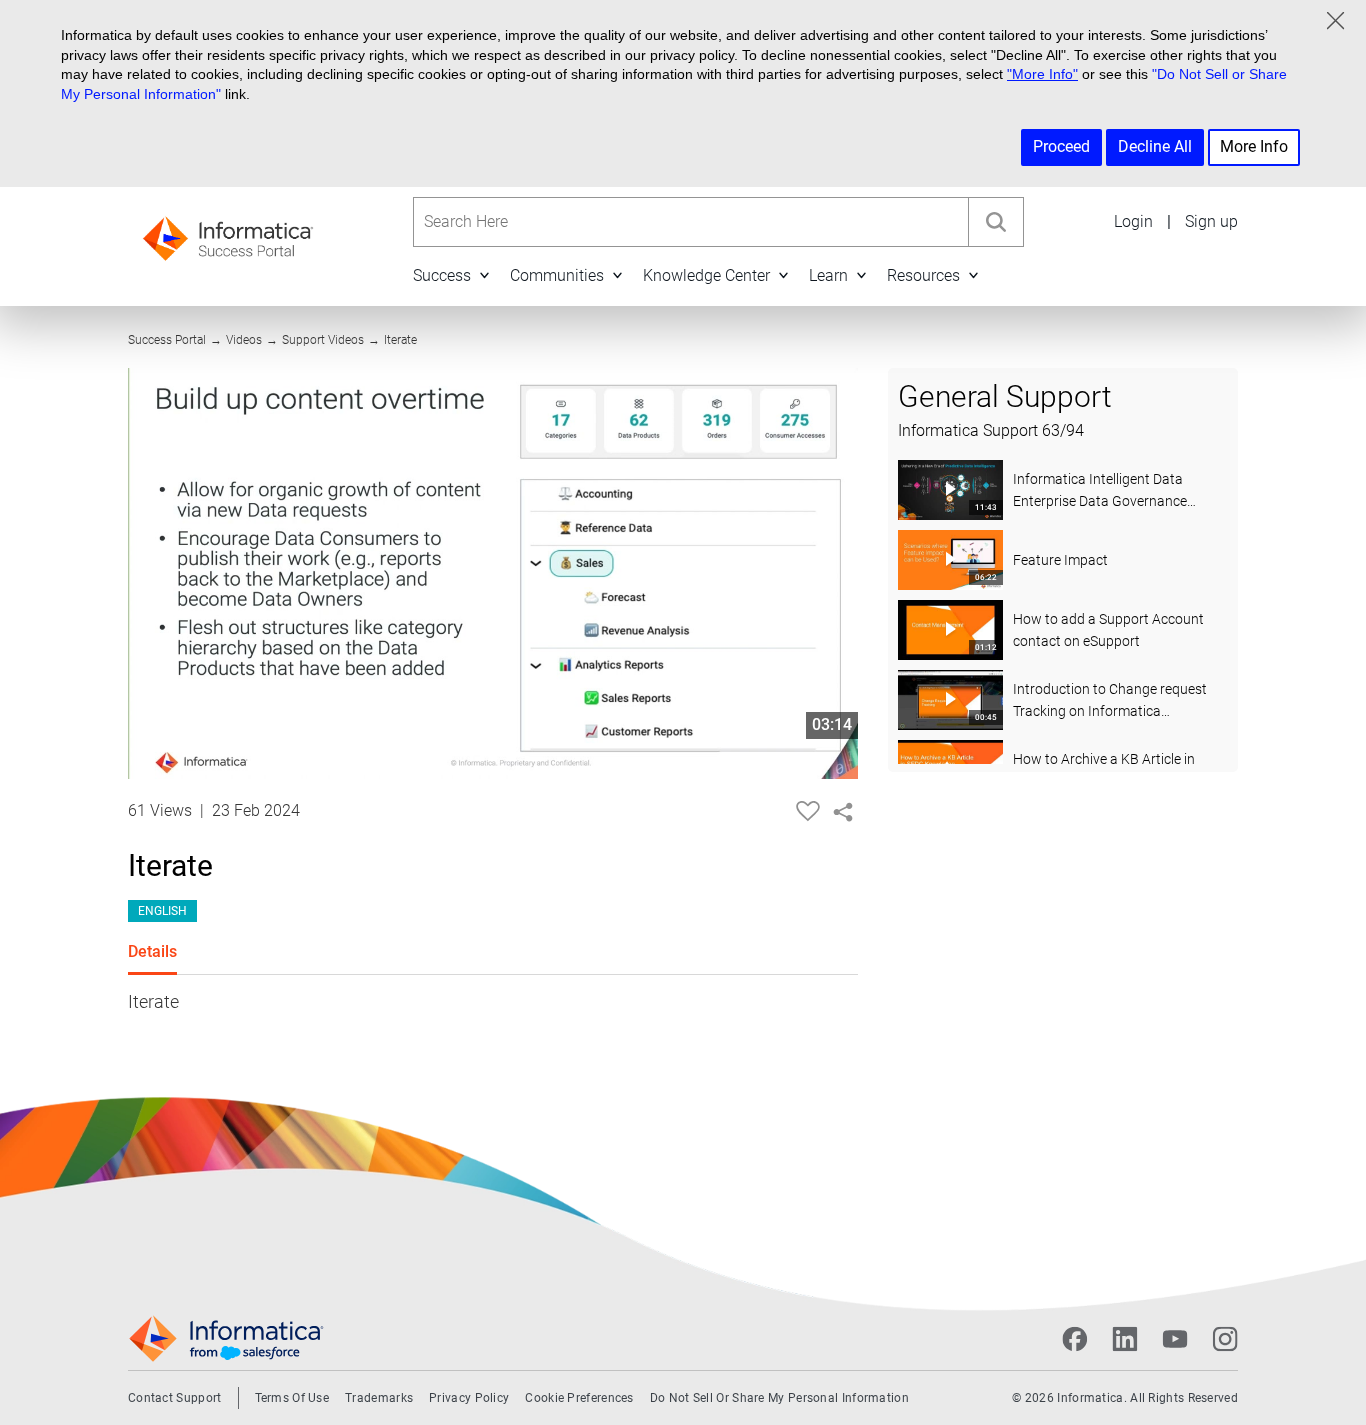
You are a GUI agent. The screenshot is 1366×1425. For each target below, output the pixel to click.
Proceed (1061, 146)
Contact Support (175, 1398)
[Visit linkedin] (1125, 1339)
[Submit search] (996, 222)
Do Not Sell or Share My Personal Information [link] (779, 1398)
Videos (244, 340)
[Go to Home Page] (228, 232)
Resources (923, 275)
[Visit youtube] (1175, 1339)
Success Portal (167, 340)
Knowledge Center (706, 275)
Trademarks (379, 1398)
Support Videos (323, 340)
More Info (1254, 146)
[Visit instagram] (1225, 1339)
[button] (484, 275)
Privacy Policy (469, 1398)
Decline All (1155, 146)
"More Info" (1042, 74)
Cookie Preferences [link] (579, 1398)
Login (1133, 221)
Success (442, 275)
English (162, 911)
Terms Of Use (292, 1398)
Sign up (1211, 221)
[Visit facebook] (1075, 1339)
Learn (828, 275)
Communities (557, 275)
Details (152, 951)
